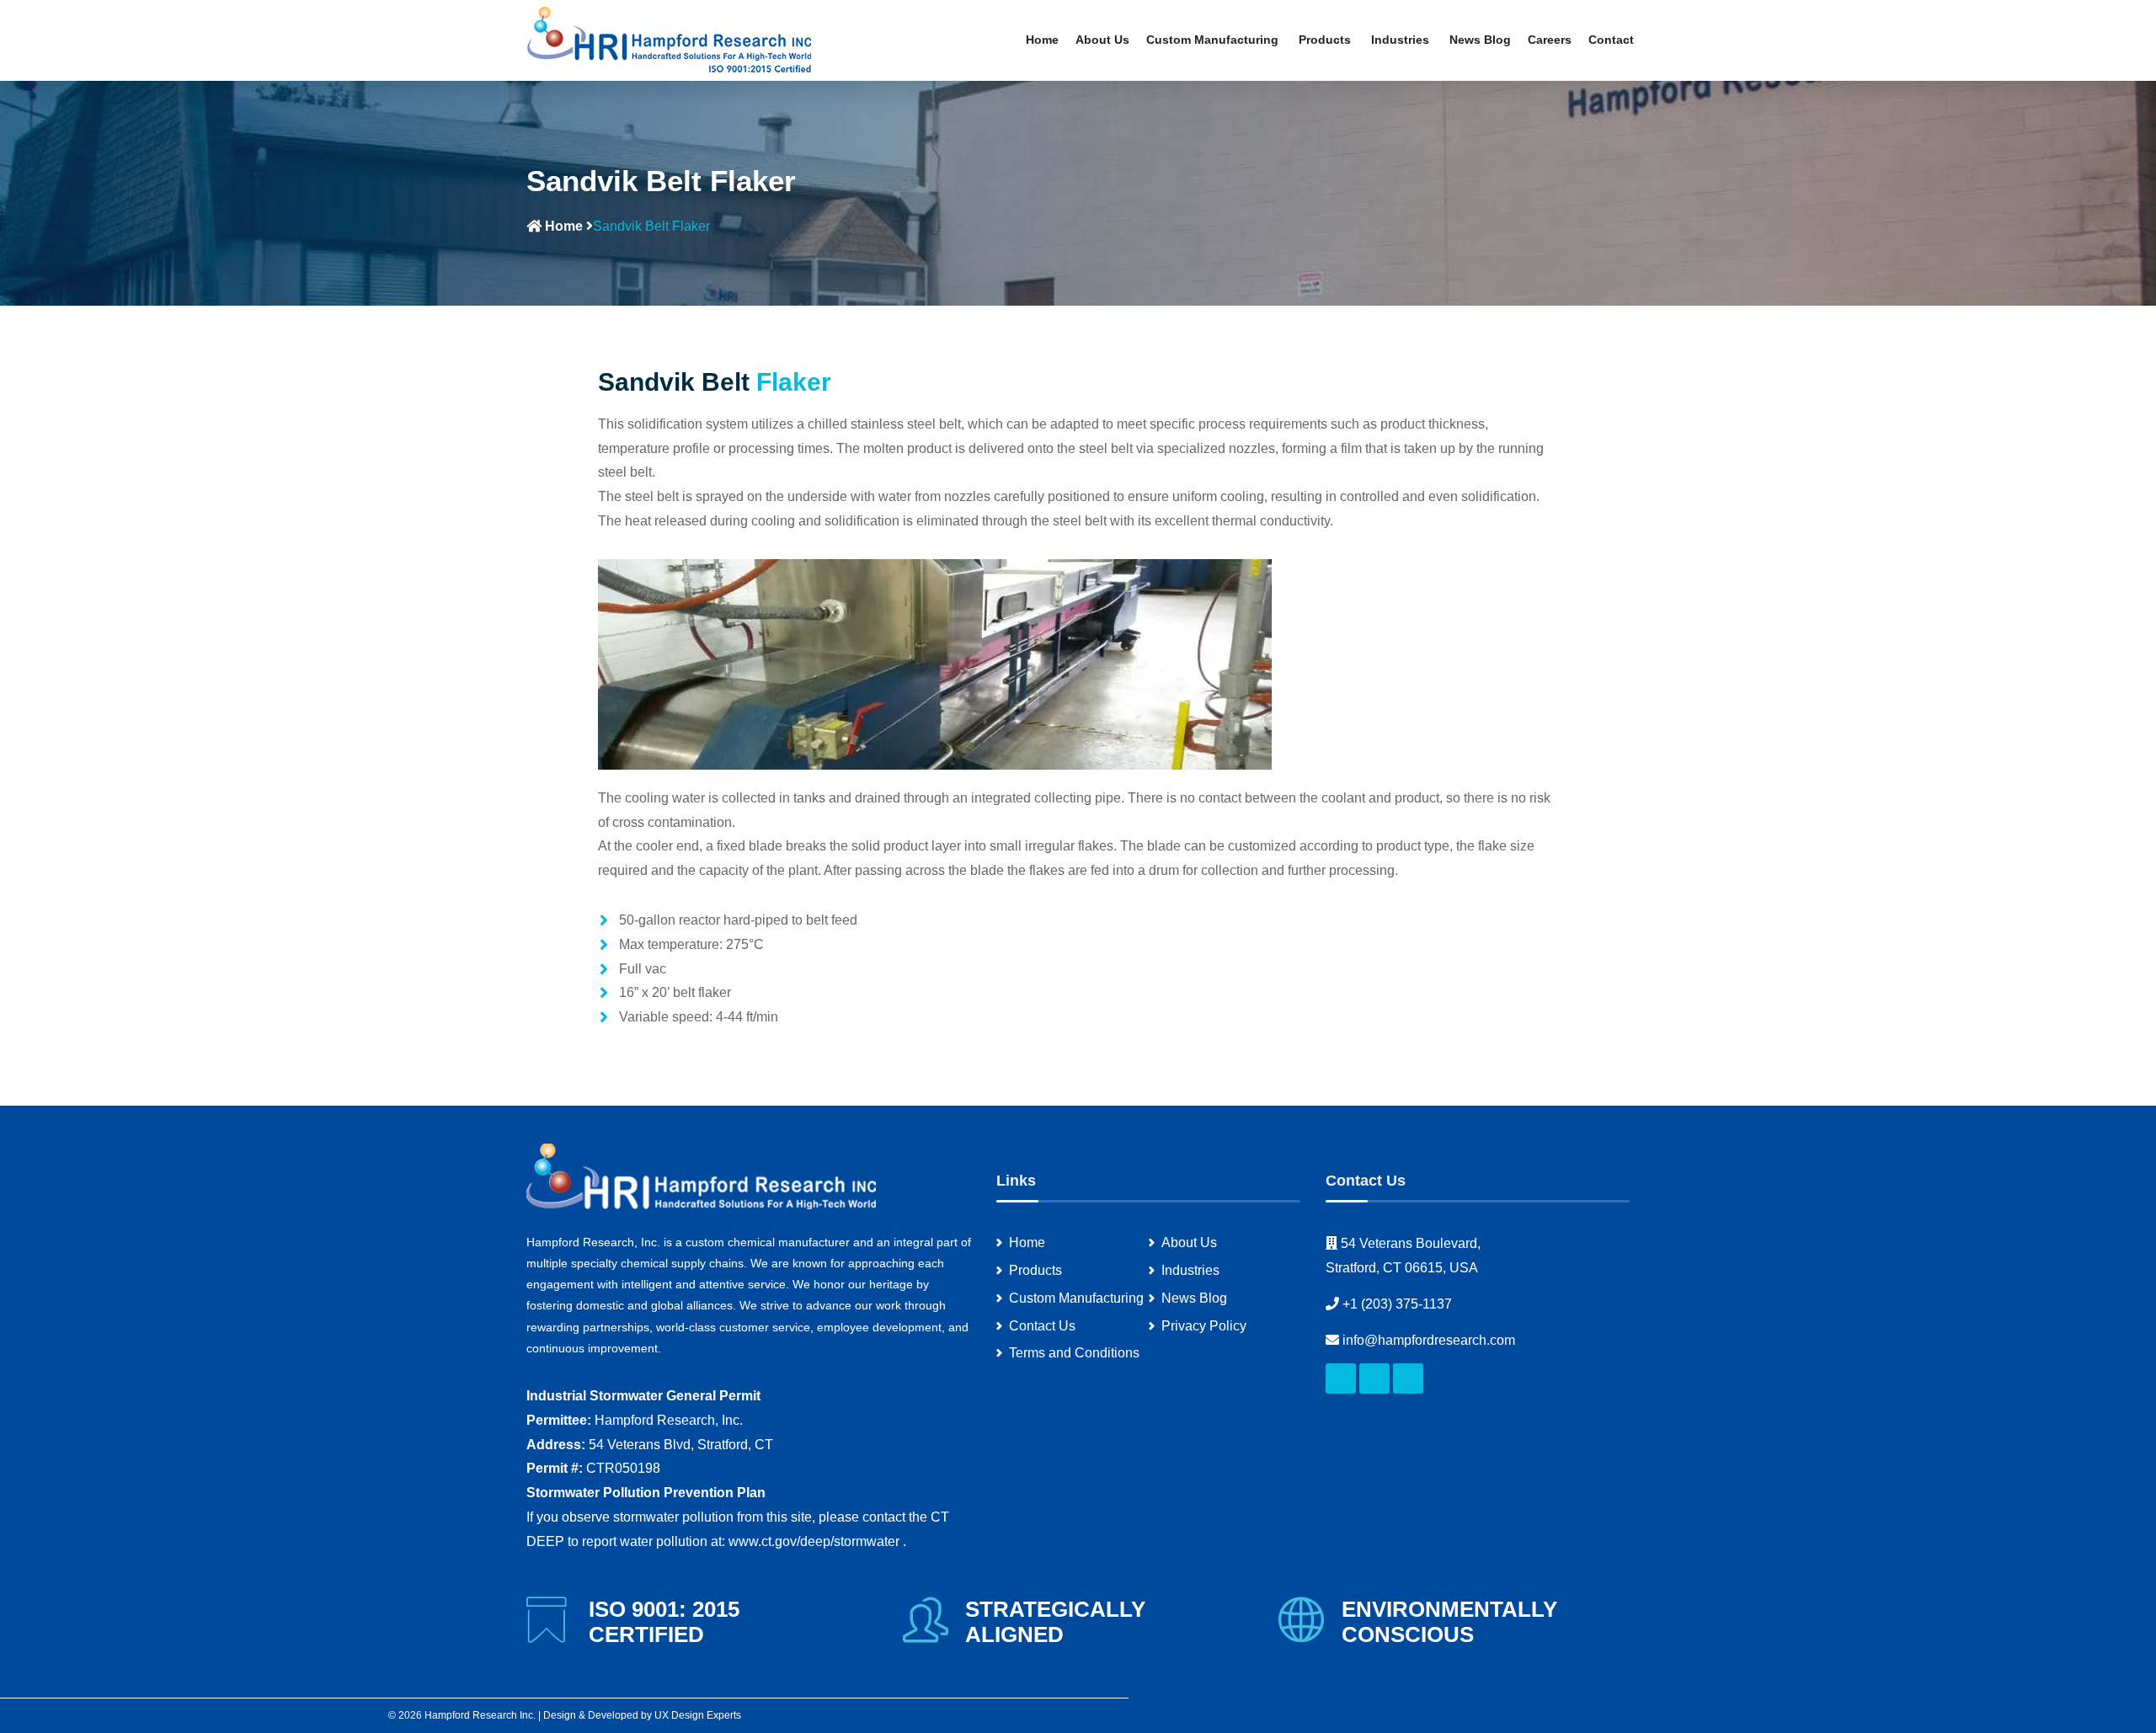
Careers (1550, 40)
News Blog (1480, 40)
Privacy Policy (1204, 1326)
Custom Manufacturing (1214, 40)
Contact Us (1042, 1326)
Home (1042, 40)
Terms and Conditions (1074, 1353)
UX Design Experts (698, 1715)
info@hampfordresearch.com (1429, 1340)
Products (1326, 40)
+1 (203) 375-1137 (1397, 1304)
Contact (1611, 40)
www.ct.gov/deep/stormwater (816, 1541)
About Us (1102, 40)
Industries (1402, 40)
